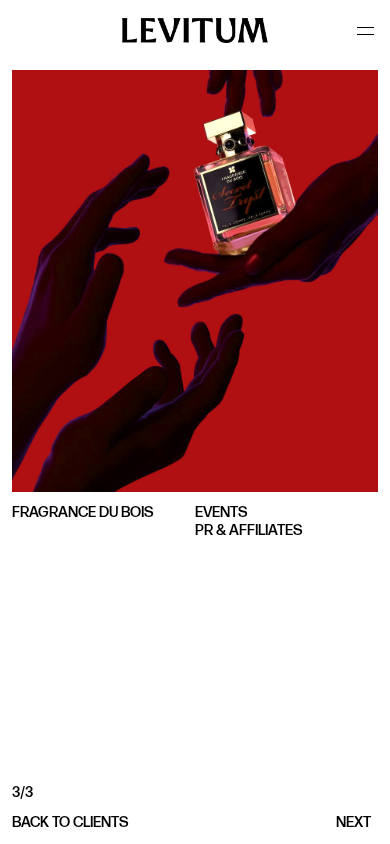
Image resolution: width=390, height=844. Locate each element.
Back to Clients (70, 822)
